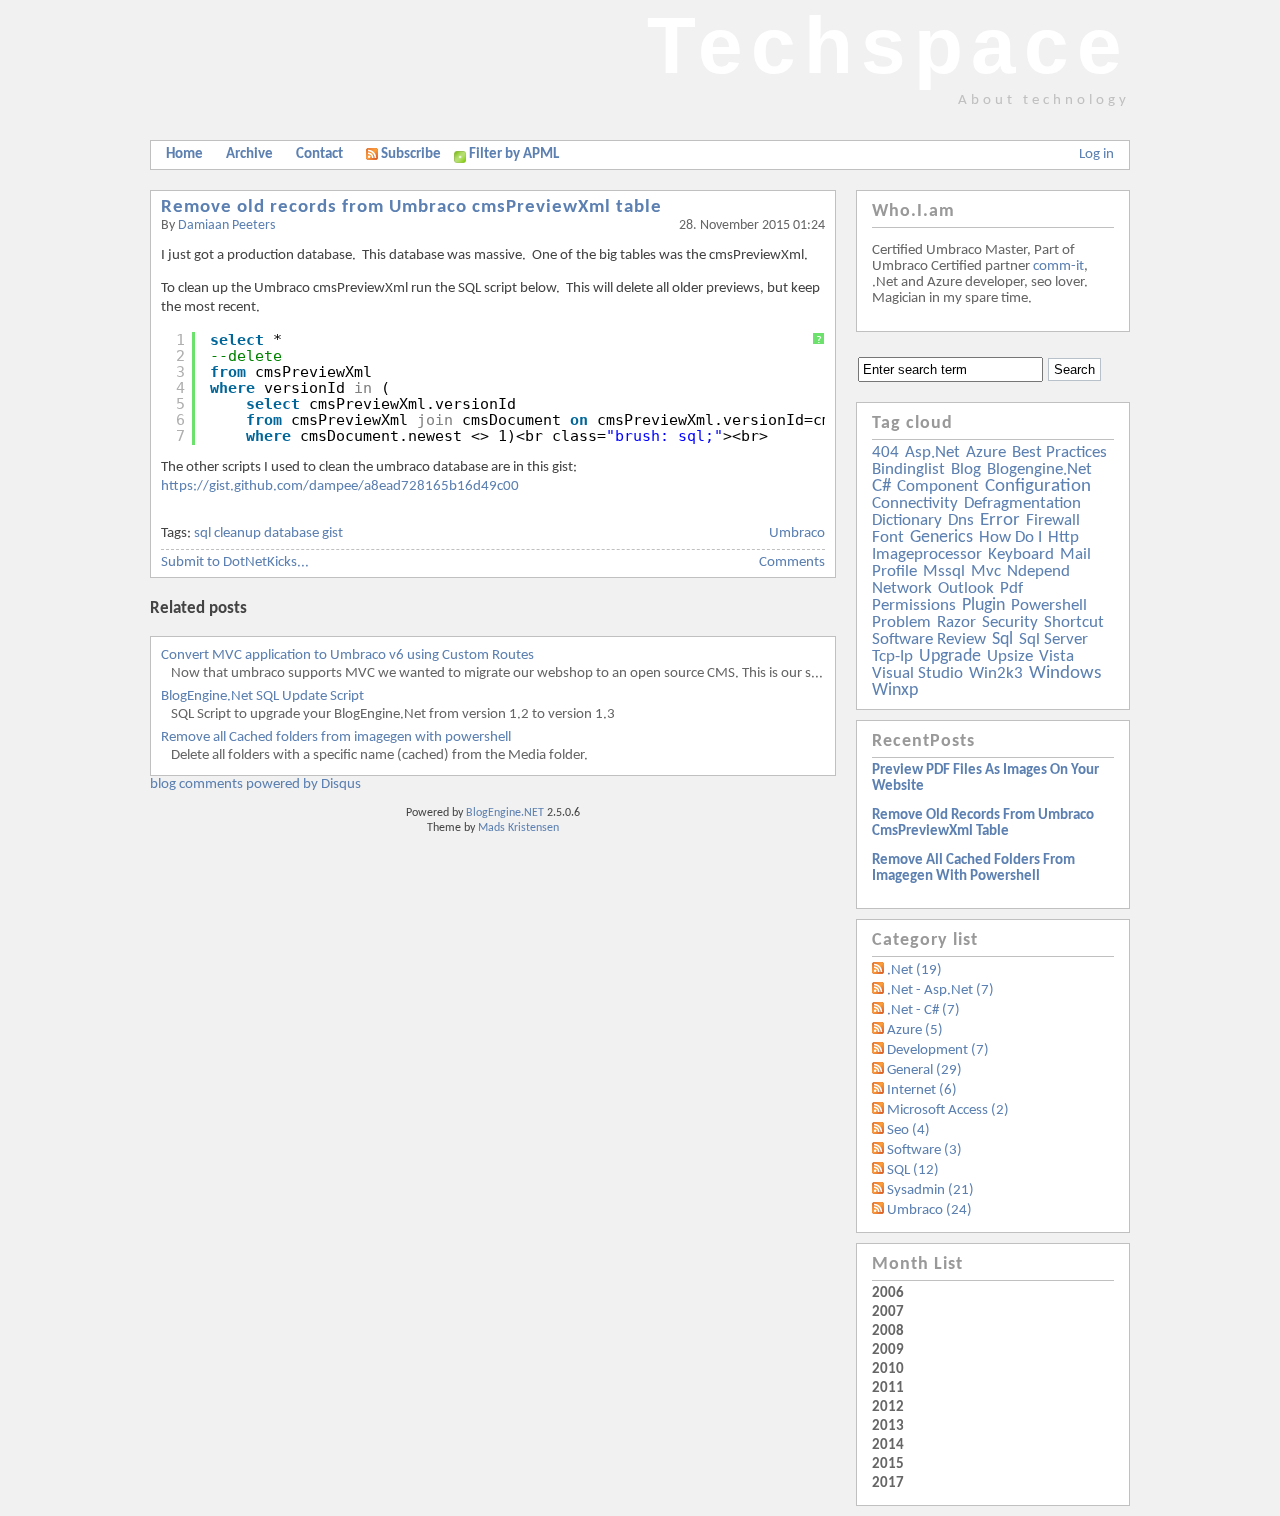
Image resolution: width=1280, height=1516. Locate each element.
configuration (1038, 486)
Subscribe (411, 154)
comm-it (1058, 266)
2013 (888, 1426)
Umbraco (797, 533)
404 (885, 452)
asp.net (932, 452)
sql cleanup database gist (268, 533)
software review (929, 639)
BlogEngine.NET (505, 813)
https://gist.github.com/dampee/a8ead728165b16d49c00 (340, 486)
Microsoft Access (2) (948, 1110)
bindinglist (908, 469)
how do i (1010, 537)
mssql (944, 571)
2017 (888, 1483)
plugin (983, 605)
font (888, 537)
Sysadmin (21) (930, 1190)
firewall (1053, 520)
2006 (888, 1293)
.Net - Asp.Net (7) (940, 990)
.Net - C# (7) (923, 1010)
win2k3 (996, 673)
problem (901, 622)
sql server (1053, 639)
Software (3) (924, 1150)
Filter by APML (514, 154)
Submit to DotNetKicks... (235, 562)
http (1063, 537)
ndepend (1038, 571)
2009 (888, 1350)
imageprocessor (927, 554)
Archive (249, 154)
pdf (1011, 588)
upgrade (950, 656)
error (1000, 520)
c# (881, 486)
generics (941, 537)
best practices (1059, 452)
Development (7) (938, 1050)
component (938, 486)
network (902, 588)
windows (1065, 673)
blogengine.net (1039, 469)
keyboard (1021, 554)
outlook (966, 588)
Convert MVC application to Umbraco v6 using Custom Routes (347, 655)
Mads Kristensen (518, 828)
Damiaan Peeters (226, 225)
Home (184, 154)
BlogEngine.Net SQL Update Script (262, 696)
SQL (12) (913, 1170)
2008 (888, 1331)
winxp (895, 690)
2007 (888, 1312)
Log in (1096, 154)
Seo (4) (908, 1130)
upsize (1010, 656)
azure (986, 452)
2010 (888, 1369)
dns (961, 520)
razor (956, 622)
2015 (888, 1464)
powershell (1049, 605)
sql (1002, 639)
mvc (986, 571)
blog (966, 469)
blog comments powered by (255, 784)
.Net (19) (914, 970)
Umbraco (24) (929, 1210)
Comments (792, 562)
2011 (888, 1388)
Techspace (888, 45)
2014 (888, 1445)
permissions (914, 605)
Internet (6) (922, 1090)
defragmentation (1022, 503)
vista (1056, 656)
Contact (319, 154)
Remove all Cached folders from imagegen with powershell (336, 737)
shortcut (1074, 622)
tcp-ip (892, 656)
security (1010, 622)
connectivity (915, 503)
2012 (888, 1407)
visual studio (917, 673)
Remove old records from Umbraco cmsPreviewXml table (411, 207)
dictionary (907, 520)
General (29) (924, 1070)
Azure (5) (915, 1030)
